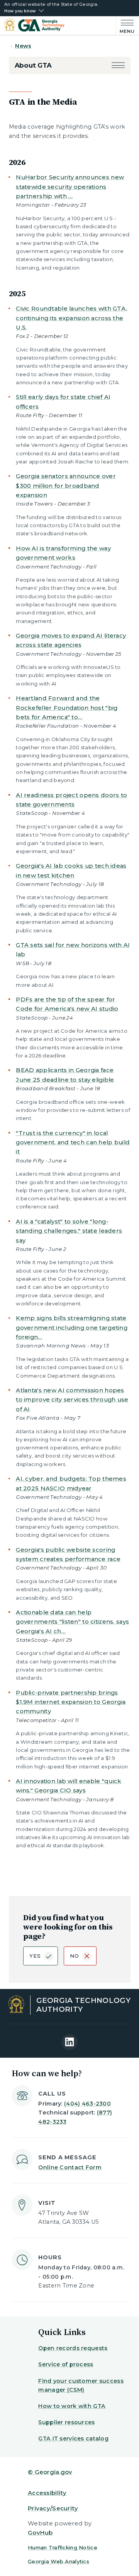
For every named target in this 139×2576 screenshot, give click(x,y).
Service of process (66, 2364)
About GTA (33, 65)
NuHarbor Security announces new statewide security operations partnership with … (70, 187)
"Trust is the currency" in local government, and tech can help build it (73, 1142)
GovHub (40, 2533)
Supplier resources (66, 2422)
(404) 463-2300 (87, 2104)
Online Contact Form (70, 2167)
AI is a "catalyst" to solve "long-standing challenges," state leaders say (69, 1231)
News (23, 46)
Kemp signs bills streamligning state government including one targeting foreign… (72, 1327)
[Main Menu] (126, 26)
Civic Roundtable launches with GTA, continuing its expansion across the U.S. (71, 318)
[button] (118, 65)
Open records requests (73, 2348)
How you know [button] (20, 11)
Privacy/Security (53, 2508)
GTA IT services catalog (73, 2439)
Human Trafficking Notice (63, 2547)
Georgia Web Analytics (58, 2561)
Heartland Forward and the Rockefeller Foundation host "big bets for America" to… (67, 708)
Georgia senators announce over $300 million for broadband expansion (66, 485)
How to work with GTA (72, 2406)
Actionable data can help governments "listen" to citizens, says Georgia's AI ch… (72, 1622)
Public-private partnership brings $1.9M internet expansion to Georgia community (71, 1702)
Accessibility (47, 2493)
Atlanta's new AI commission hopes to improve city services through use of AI (72, 1400)
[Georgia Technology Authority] (34, 26)
